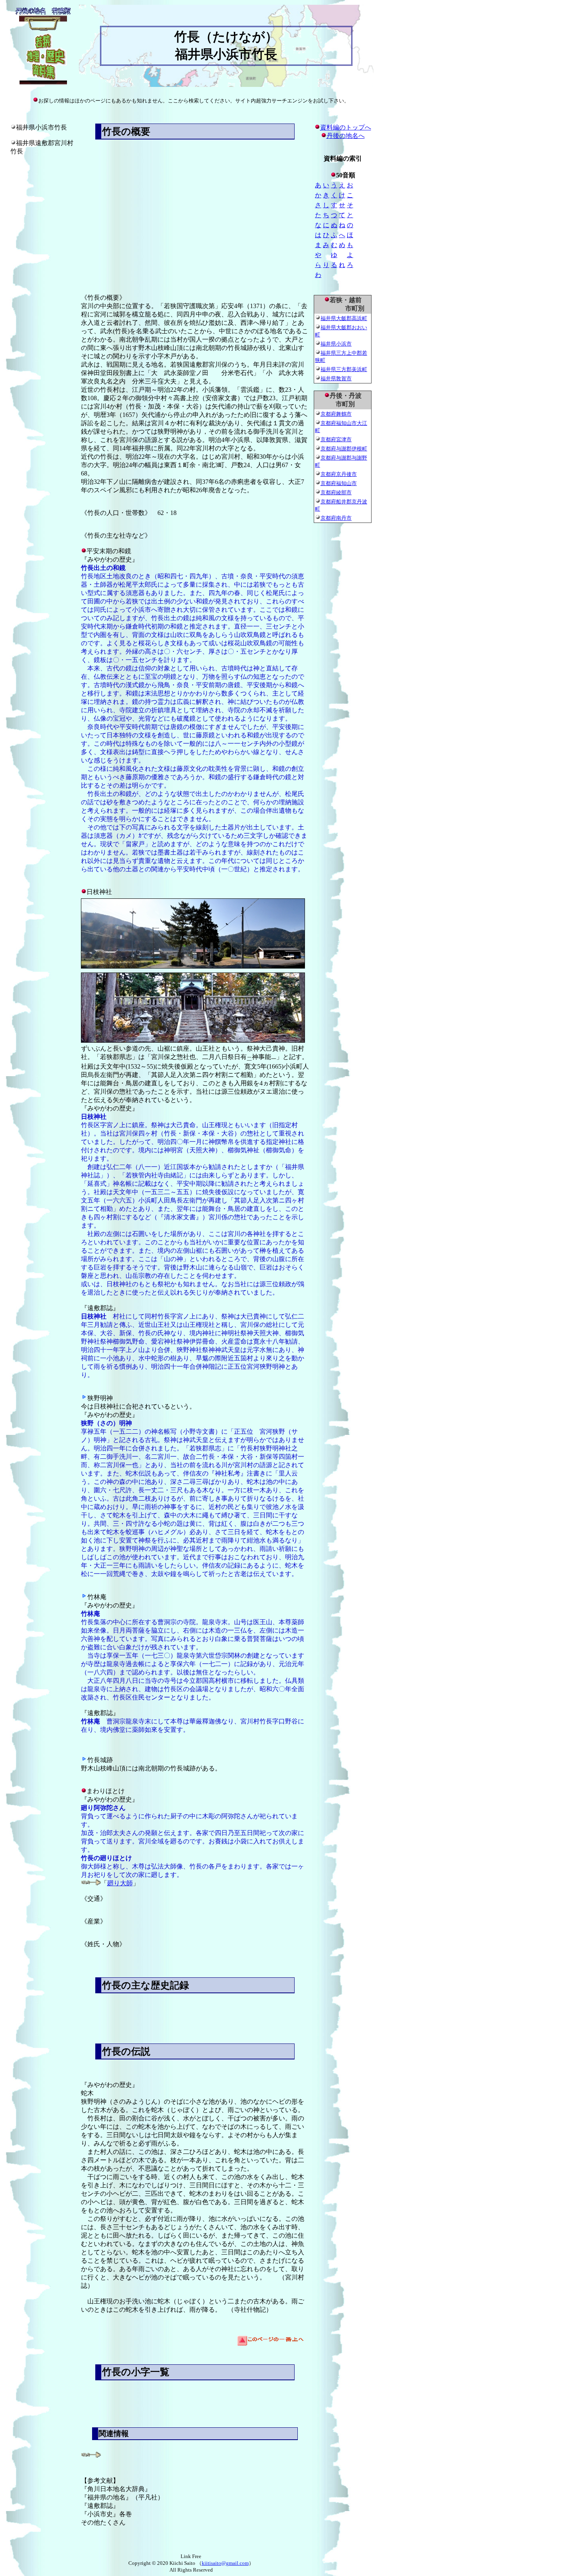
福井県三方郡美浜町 (344, 369)
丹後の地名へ (346, 136)
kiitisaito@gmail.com (225, 2563)
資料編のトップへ (346, 127)
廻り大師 (120, 1883)
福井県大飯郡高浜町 (344, 318)
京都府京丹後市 (339, 474)
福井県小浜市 (336, 344)
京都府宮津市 (336, 439)
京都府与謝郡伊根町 (344, 449)
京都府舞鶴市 (336, 414)
